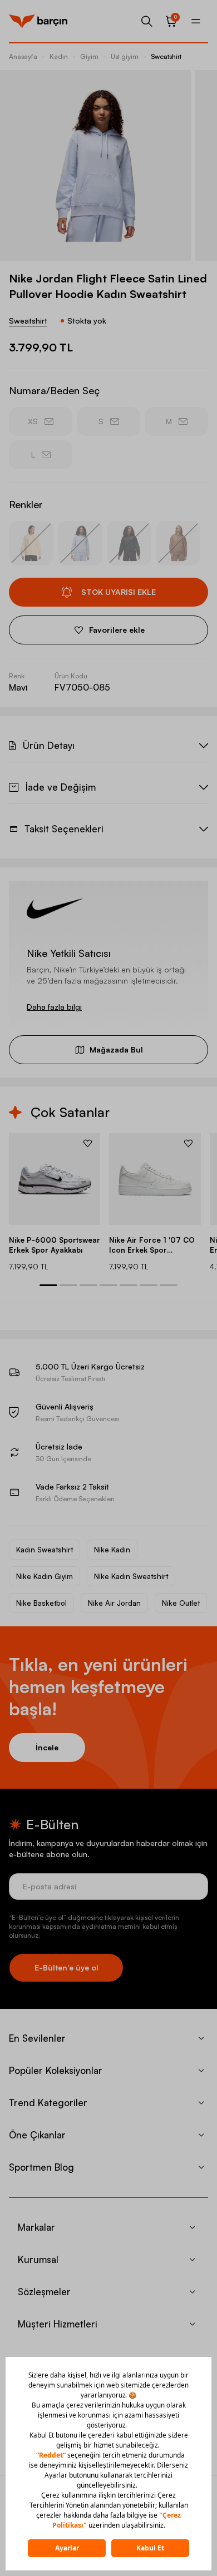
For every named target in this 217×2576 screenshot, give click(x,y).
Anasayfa (23, 56)
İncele (47, 1747)
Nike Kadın (112, 1550)
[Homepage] (38, 21)
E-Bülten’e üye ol (66, 1967)
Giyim (89, 56)
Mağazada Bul (116, 1049)
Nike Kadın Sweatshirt (131, 1576)
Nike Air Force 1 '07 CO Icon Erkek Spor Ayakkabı (152, 1245)
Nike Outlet (181, 1603)
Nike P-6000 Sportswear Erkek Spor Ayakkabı (55, 1245)
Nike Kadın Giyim (45, 1576)
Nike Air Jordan (114, 1603)
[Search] (147, 21)
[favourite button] (88, 1143)
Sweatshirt (166, 56)
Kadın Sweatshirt (45, 1550)
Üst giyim (125, 56)
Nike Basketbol (41, 1603)
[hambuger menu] (196, 21)
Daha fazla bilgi (54, 1007)
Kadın (59, 56)
